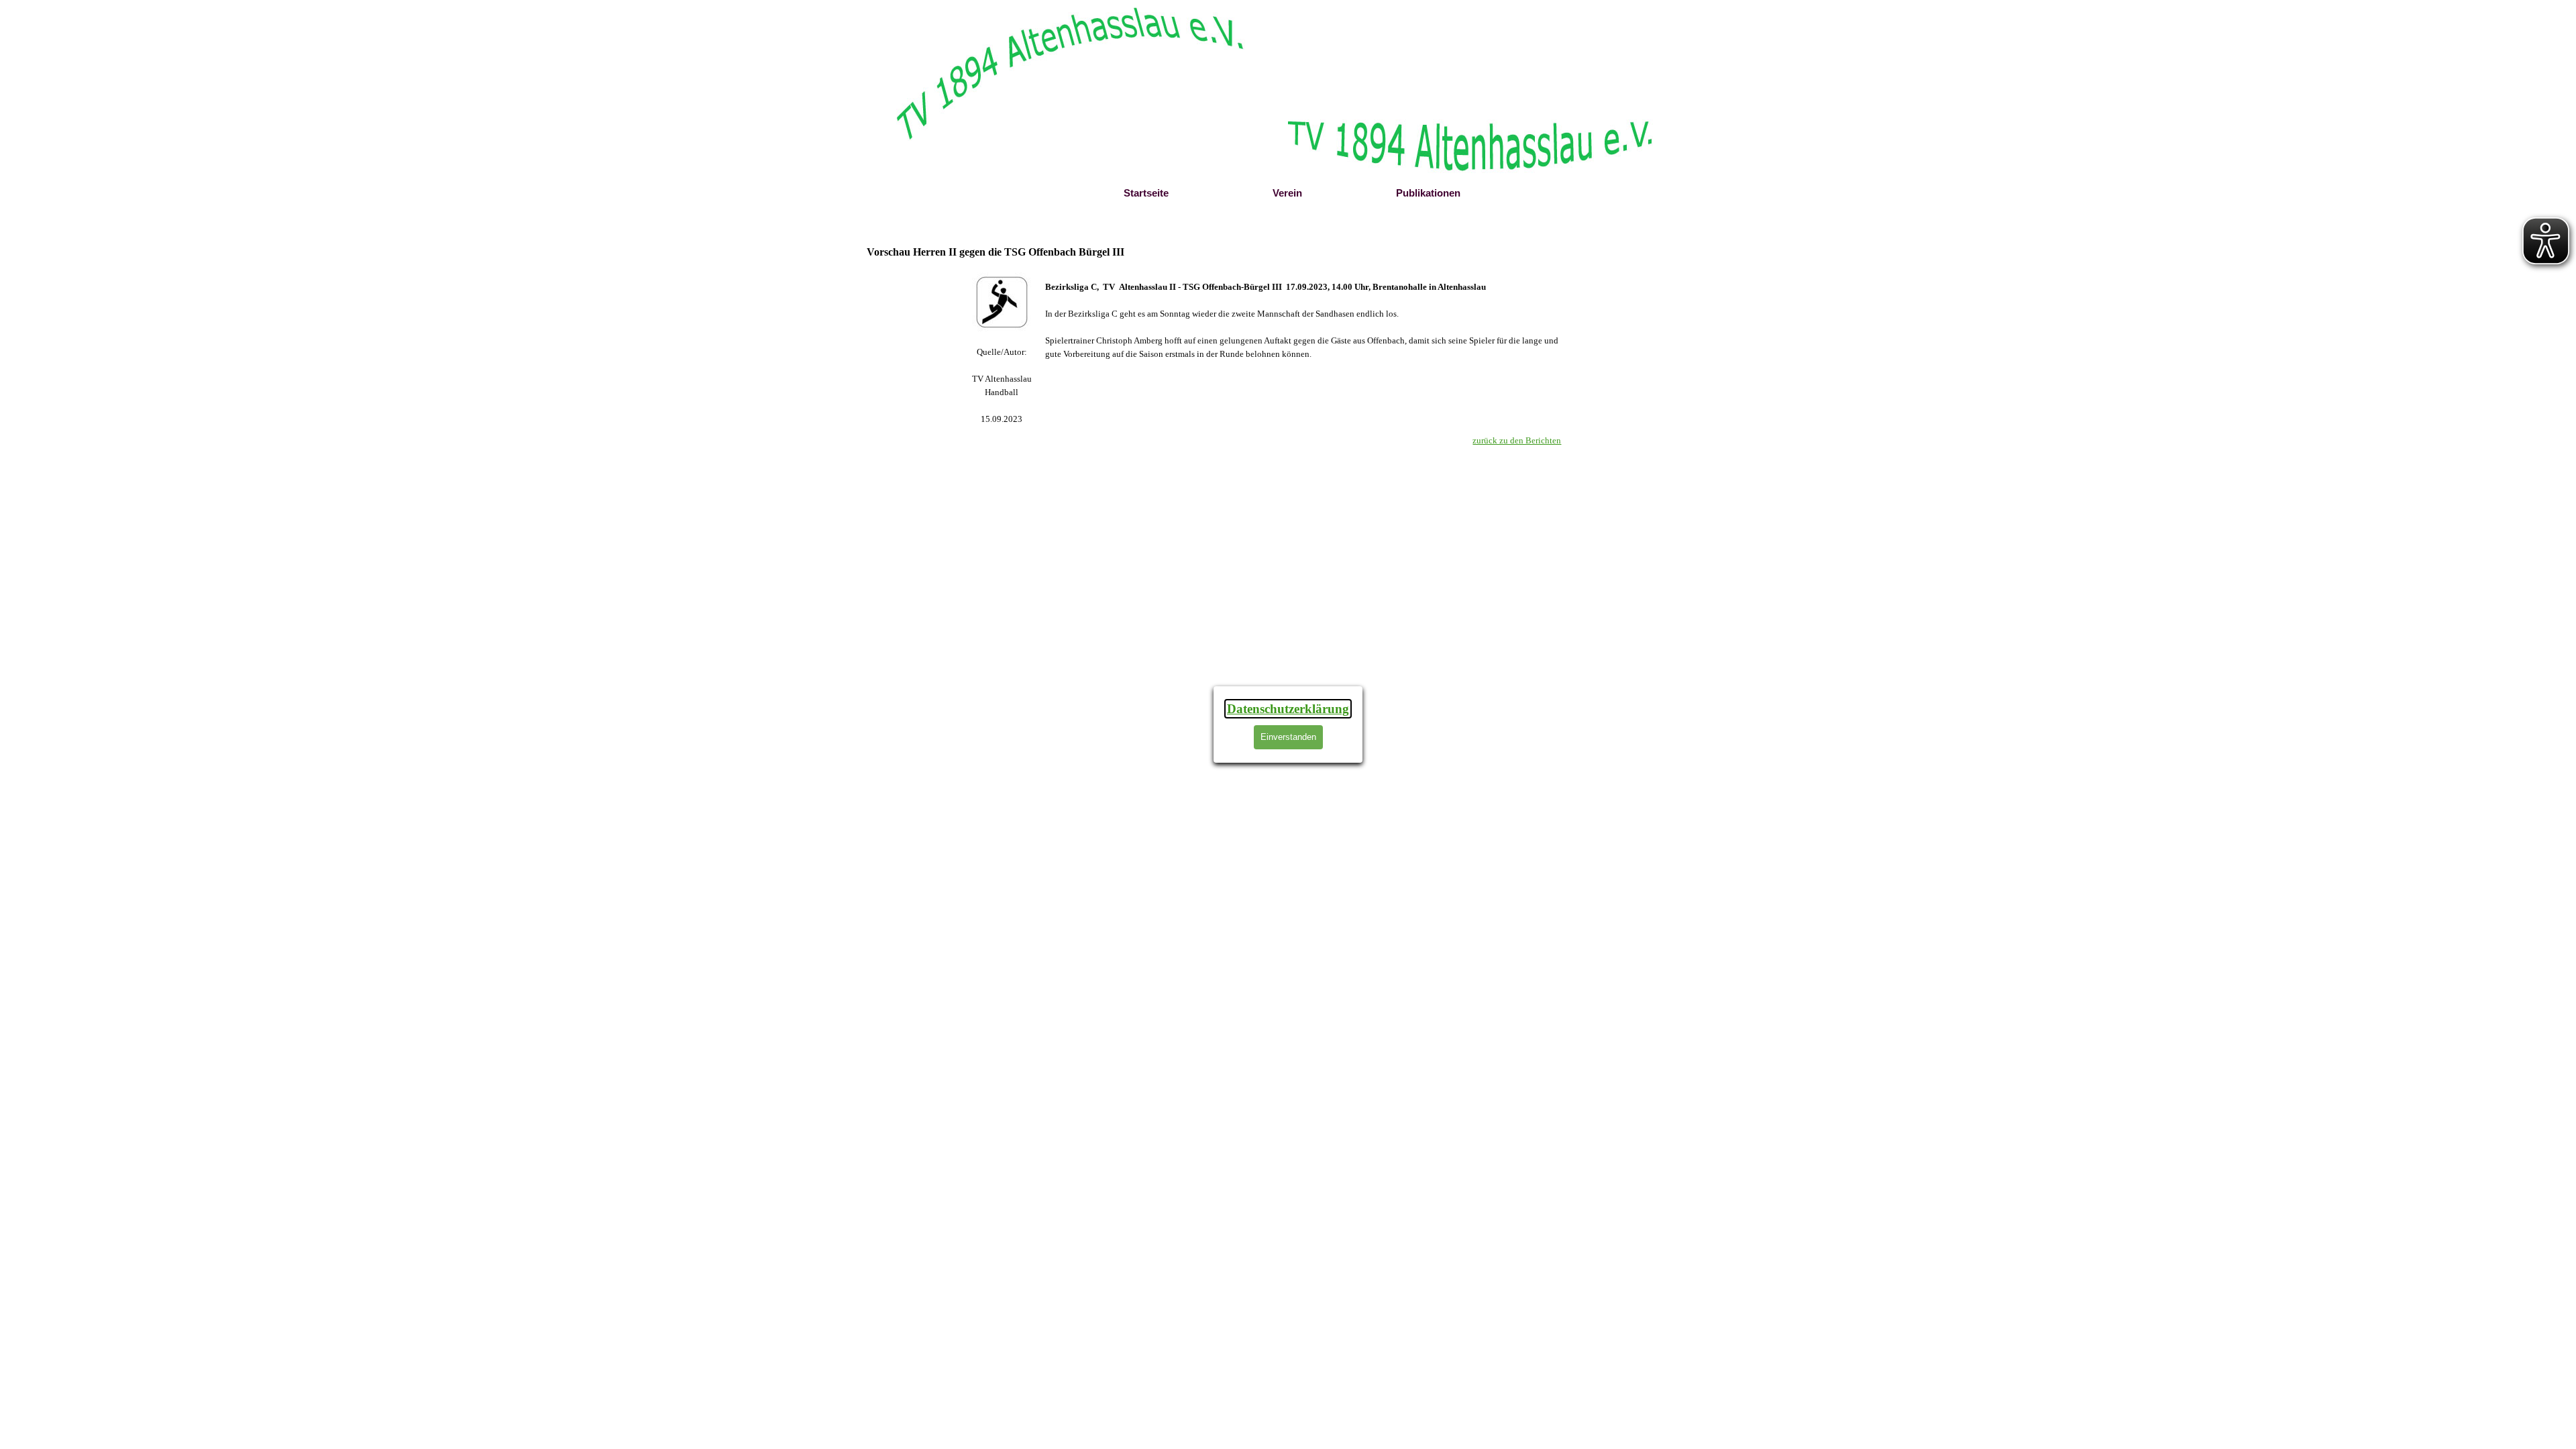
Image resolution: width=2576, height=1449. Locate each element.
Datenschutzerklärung (1288, 709)
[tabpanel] (1002, 386)
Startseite (1146, 193)
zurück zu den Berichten (1517, 440)
